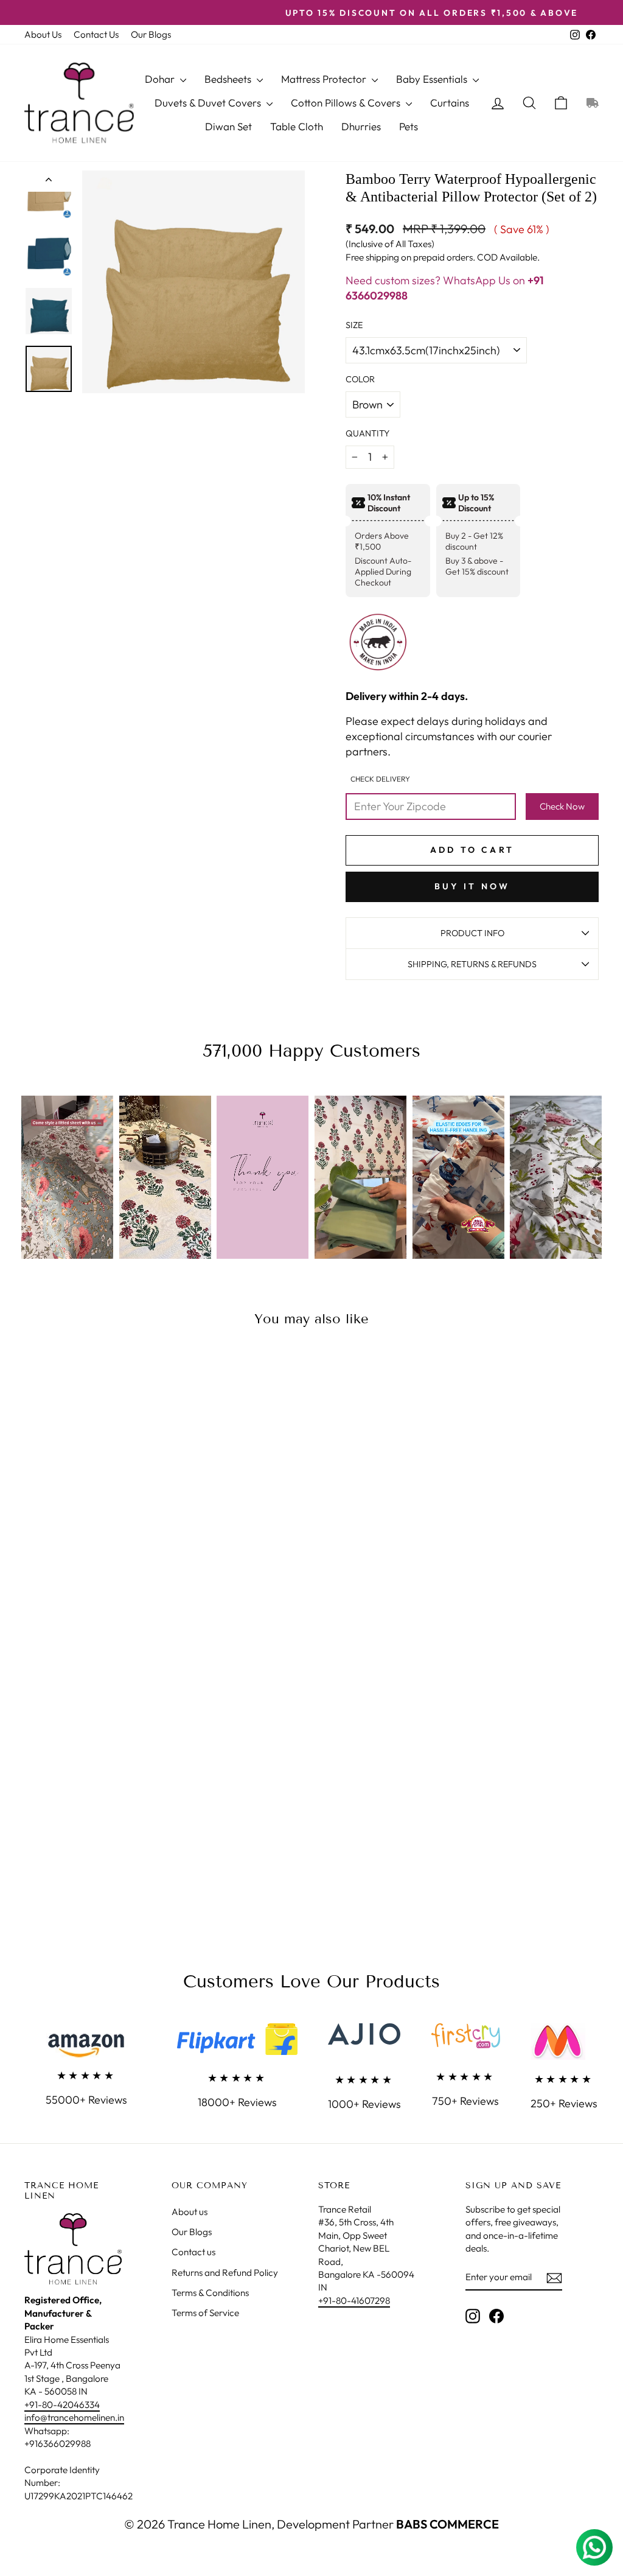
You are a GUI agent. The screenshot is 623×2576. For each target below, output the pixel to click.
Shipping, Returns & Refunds (472, 964)
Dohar (161, 79)
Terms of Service (205, 2313)
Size (354, 325)
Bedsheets (229, 79)
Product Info (472, 933)
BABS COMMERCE (446, 2524)
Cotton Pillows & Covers (347, 103)
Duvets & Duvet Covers (209, 103)
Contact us (193, 2252)
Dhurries (361, 126)
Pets (409, 126)
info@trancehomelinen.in (74, 2417)
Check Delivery (380, 779)
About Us (43, 34)
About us (190, 2212)
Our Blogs (151, 34)
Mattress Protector (325, 79)
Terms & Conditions (210, 2293)
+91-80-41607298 (354, 2301)
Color (360, 379)
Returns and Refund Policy (225, 2273)
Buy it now (472, 886)
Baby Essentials (433, 79)
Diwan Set (228, 126)
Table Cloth (297, 126)
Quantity (367, 433)
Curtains (450, 103)
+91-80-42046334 (62, 2405)
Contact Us (96, 34)
